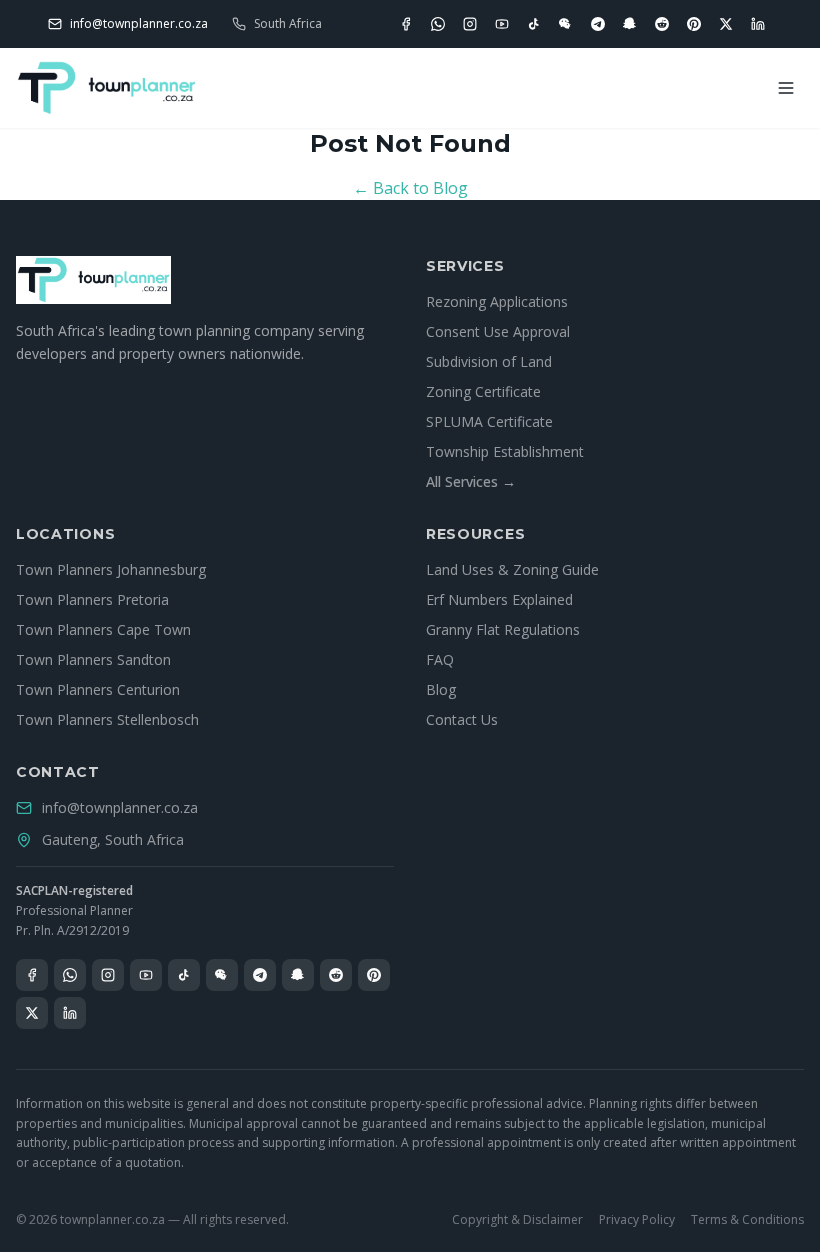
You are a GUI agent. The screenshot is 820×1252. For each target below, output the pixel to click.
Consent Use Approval (498, 331)
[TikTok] (534, 24)
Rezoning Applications (497, 301)
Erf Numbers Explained (499, 599)
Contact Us (462, 719)
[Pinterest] (694, 24)
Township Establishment (505, 451)
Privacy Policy (637, 1220)
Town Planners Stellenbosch (107, 719)
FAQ (440, 659)
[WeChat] (566, 24)
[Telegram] (598, 24)
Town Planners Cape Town (103, 629)
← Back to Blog (410, 188)
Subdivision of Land (489, 361)
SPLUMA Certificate (489, 421)
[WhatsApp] (438, 24)
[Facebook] (406, 24)
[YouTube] (502, 24)
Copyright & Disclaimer (517, 1220)
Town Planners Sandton (93, 659)
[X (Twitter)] (726, 24)
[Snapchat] (630, 24)
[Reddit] (662, 24)
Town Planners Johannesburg (111, 569)
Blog (441, 689)
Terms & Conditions (747, 1220)
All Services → (471, 481)
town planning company (236, 330)
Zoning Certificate (483, 391)
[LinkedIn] (758, 24)
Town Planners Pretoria (92, 599)
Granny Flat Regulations (503, 629)
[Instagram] (470, 24)
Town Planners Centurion (98, 689)
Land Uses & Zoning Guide (512, 569)
